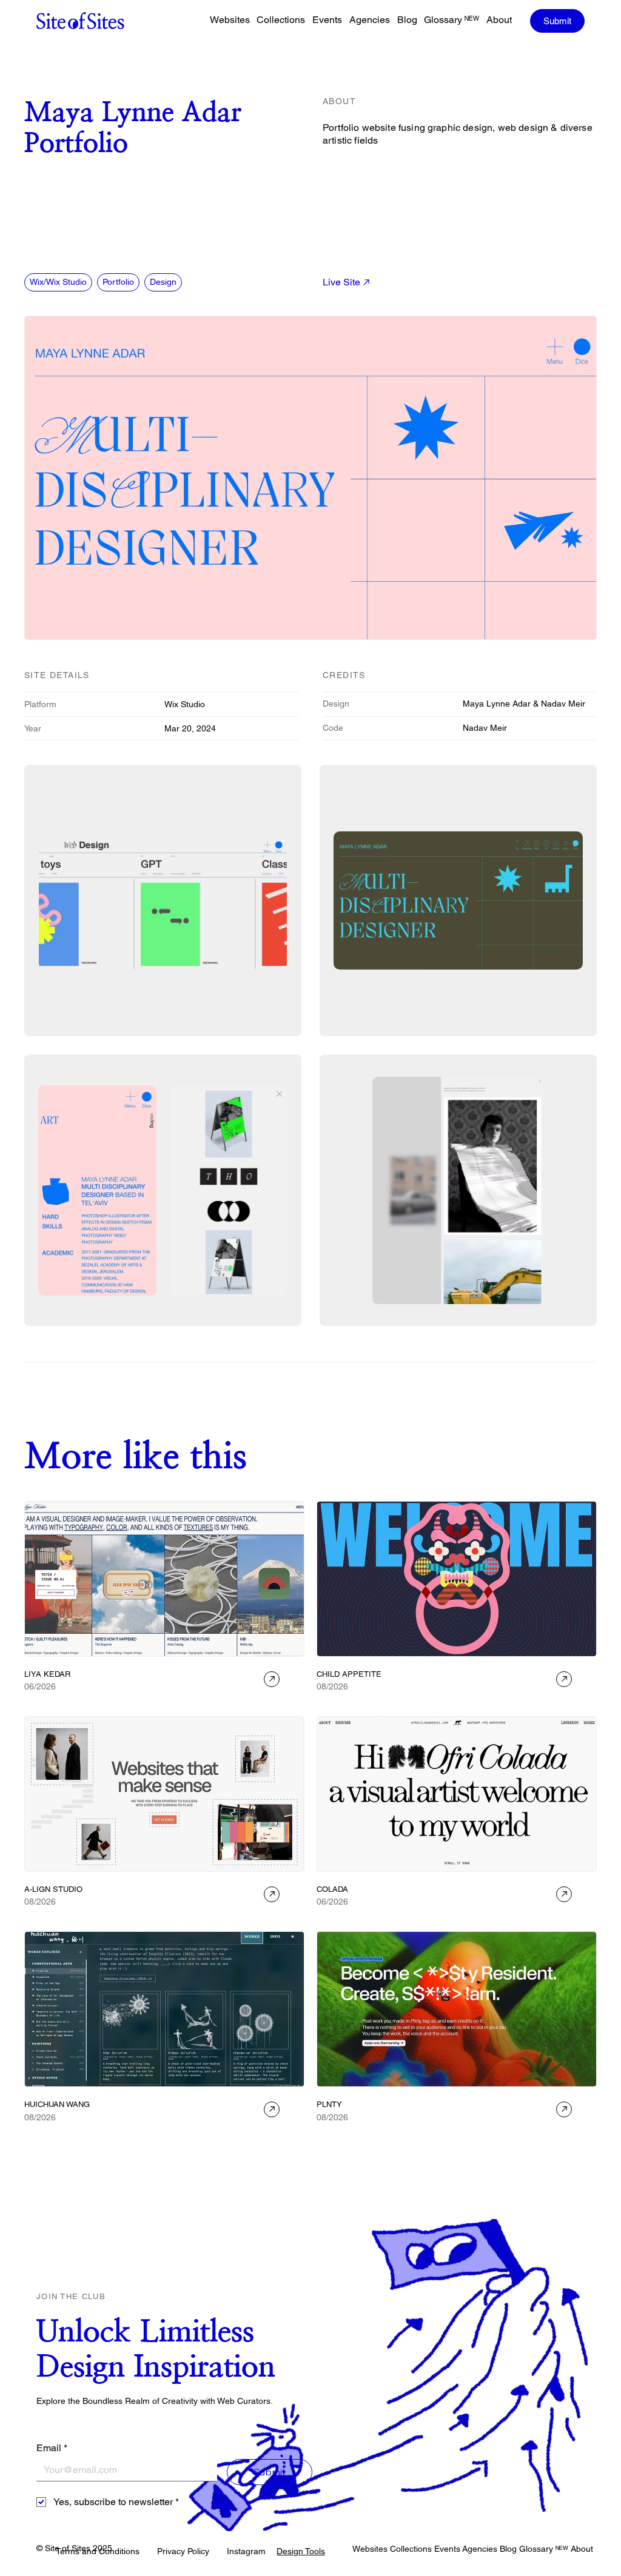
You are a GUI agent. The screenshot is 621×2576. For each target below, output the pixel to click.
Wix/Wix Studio (58, 282)
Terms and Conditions (98, 2551)
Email (52, 2448)
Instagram (246, 2551)
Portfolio (118, 282)
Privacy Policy (183, 2551)
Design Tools (301, 2551)
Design (163, 282)
